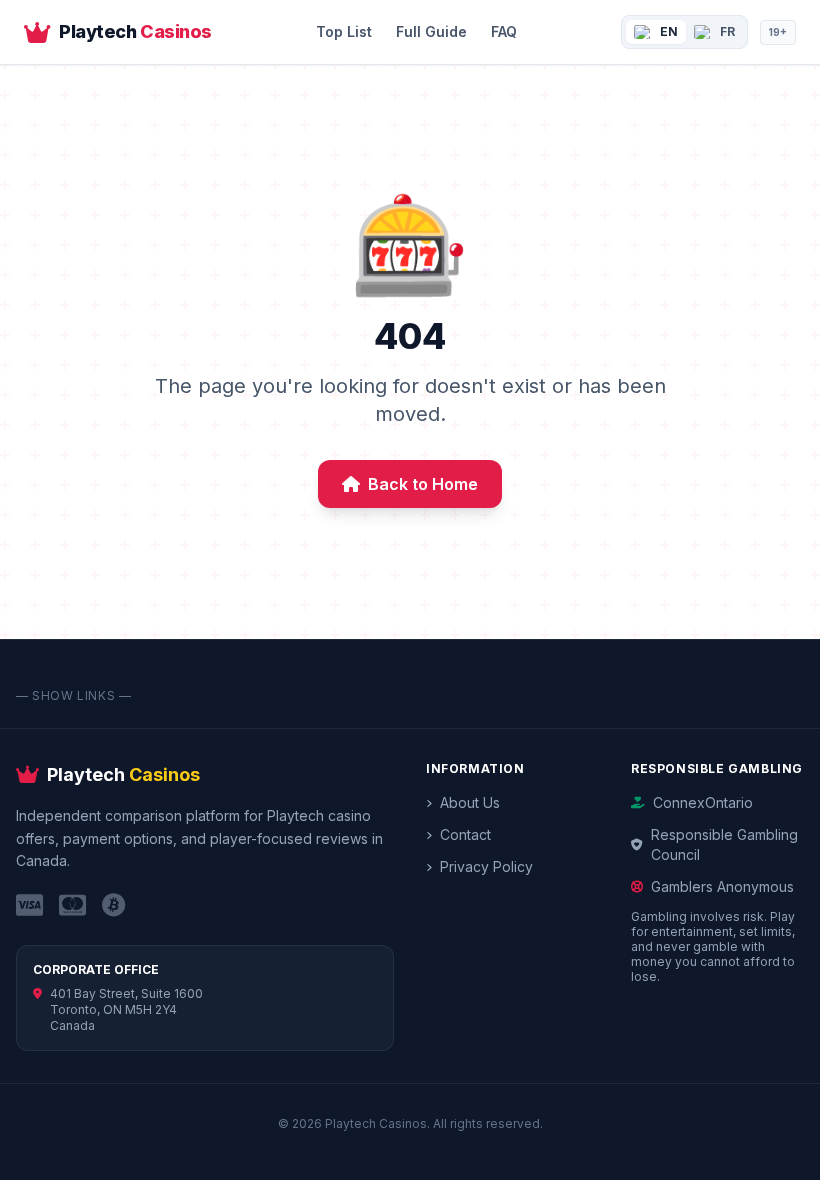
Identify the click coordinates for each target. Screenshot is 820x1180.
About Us (470, 802)
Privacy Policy (486, 866)
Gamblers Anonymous (722, 886)
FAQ (504, 31)
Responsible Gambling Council (724, 844)
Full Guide (431, 31)
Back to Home (423, 484)
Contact (465, 834)
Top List (344, 31)
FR (727, 31)
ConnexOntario (703, 802)
